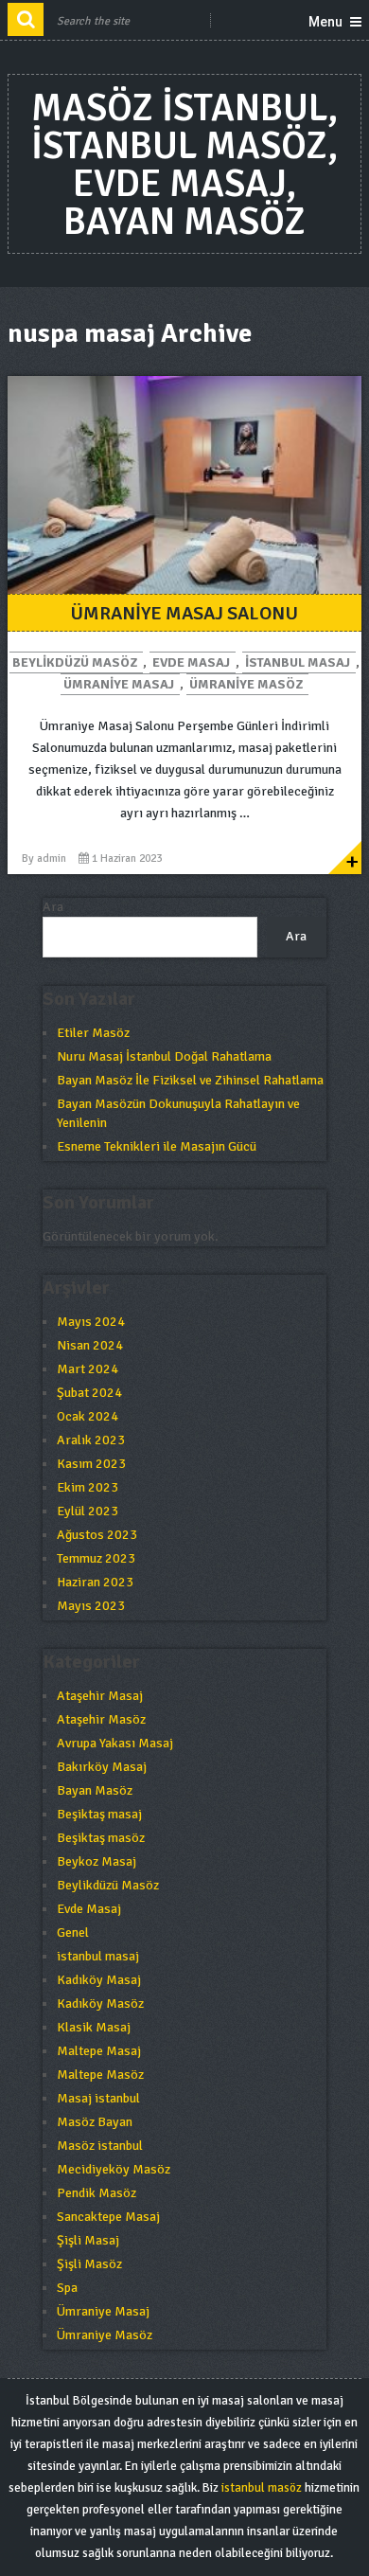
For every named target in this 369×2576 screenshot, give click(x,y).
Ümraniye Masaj (119, 684)
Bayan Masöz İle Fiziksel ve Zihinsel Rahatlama (190, 1080)
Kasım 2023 (91, 1464)
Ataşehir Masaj (100, 1696)
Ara (53, 907)
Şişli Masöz (89, 2264)
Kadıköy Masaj (99, 1980)
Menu (325, 22)
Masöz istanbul (100, 2146)
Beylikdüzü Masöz (75, 662)
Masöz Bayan (95, 2122)
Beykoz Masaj (97, 1861)
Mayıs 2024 (91, 1322)
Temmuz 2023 (96, 1558)
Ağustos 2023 (97, 1535)
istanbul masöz (262, 2488)
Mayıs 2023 (91, 1606)
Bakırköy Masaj (102, 1767)
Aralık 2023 (91, 1440)
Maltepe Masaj (99, 2051)
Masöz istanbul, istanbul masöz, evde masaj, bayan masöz (184, 165)
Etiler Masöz (93, 1033)
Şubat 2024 (89, 1393)
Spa (67, 2288)
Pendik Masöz (97, 2193)
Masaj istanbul (98, 2098)
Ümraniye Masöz (246, 684)
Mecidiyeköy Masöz (114, 2169)
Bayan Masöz (95, 1790)
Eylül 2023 (88, 1511)
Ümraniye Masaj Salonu (184, 613)
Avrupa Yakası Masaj (115, 1743)
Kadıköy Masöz (100, 2004)
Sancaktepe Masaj (108, 2217)
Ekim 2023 (88, 1487)
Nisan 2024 (90, 1345)
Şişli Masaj (88, 2240)
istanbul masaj (298, 662)
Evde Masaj (191, 662)
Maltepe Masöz (100, 2075)
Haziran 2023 (95, 1582)
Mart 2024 (88, 1369)
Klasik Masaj (94, 2027)
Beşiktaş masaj (99, 1814)
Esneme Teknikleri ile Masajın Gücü (157, 1146)
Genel (73, 1932)
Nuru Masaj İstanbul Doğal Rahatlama (164, 1056)
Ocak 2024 (88, 1416)
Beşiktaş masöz (101, 1838)
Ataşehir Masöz (101, 1719)
